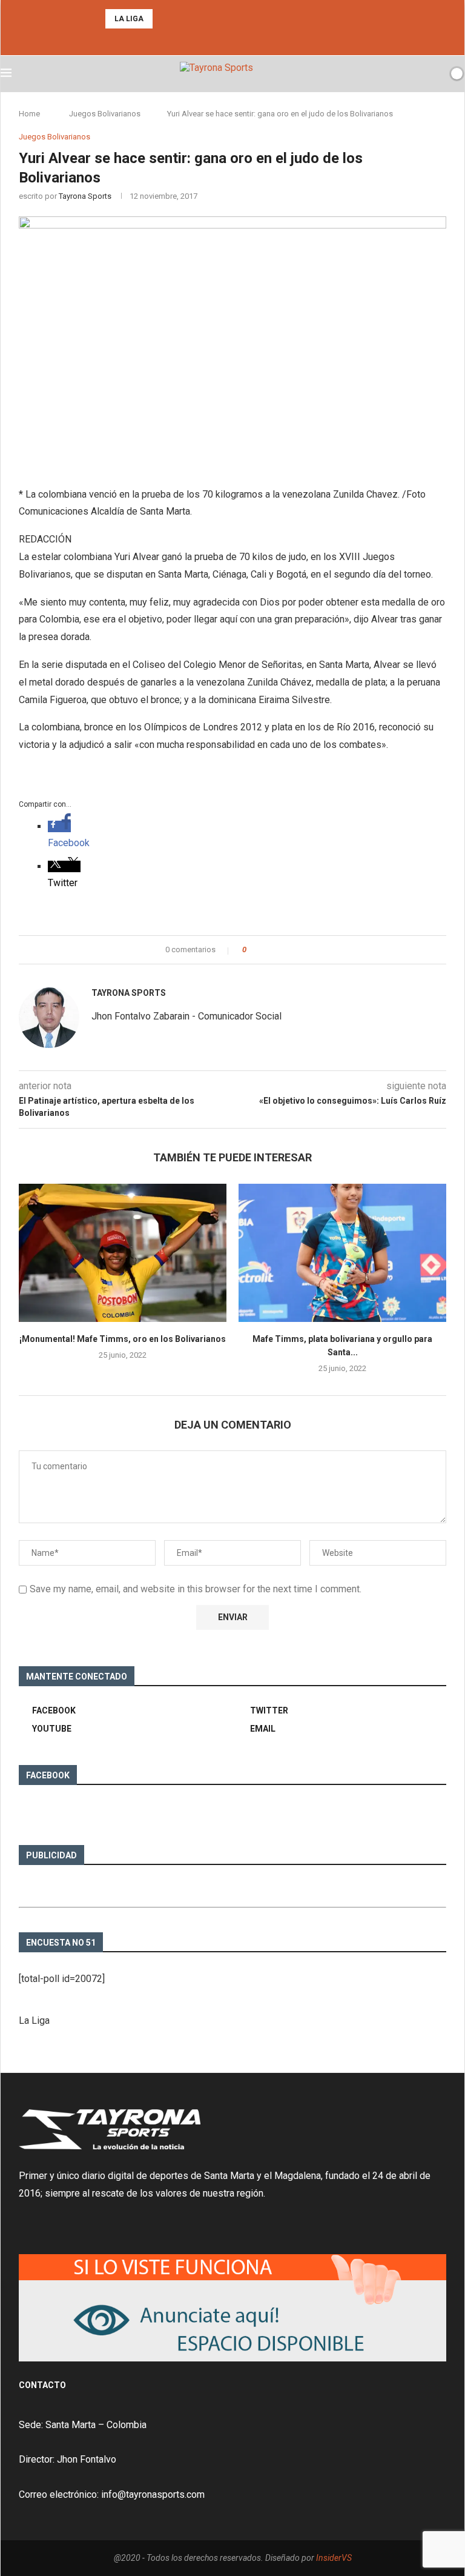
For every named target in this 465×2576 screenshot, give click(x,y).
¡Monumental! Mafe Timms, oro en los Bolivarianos (123, 1339)
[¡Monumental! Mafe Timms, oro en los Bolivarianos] (123, 1253)
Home (29, 114)
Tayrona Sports (85, 196)
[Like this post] (253, 950)
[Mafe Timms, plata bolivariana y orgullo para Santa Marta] (342, 1253)
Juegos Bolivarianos (105, 114)
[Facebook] (216, 39)
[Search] (436, 73)
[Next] (180, 19)
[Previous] (164, 19)
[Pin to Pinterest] (289, 950)
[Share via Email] (301, 950)
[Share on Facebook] (266, 950)
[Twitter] (232, 39)
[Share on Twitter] (278, 950)
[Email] (249, 39)
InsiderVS (334, 2558)
